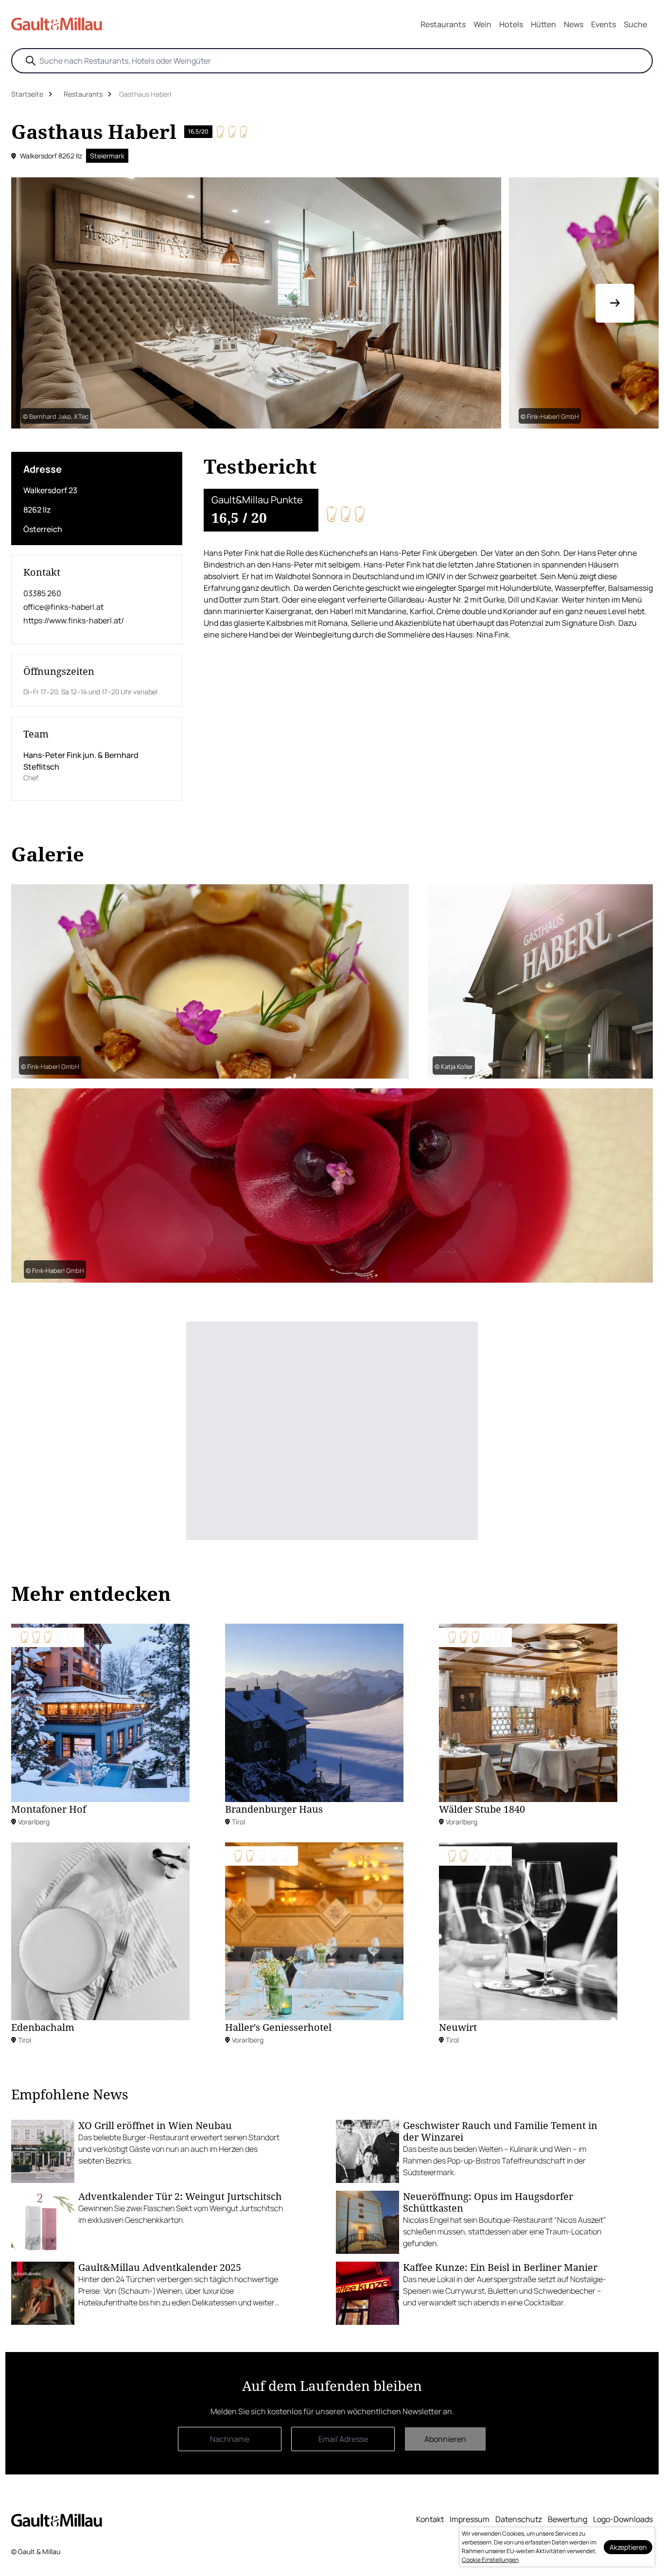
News (574, 24)
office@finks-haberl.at (63, 607)
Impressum (470, 2519)
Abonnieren (445, 2439)
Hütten (543, 24)
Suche (635, 24)
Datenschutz (519, 2519)
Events (603, 24)
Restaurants (443, 24)
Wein (482, 24)
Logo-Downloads (623, 2519)
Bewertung (568, 2519)
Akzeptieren (628, 2547)
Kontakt (430, 2519)
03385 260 (42, 593)
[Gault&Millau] (57, 2520)
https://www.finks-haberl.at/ (74, 620)
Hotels (511, 24)
